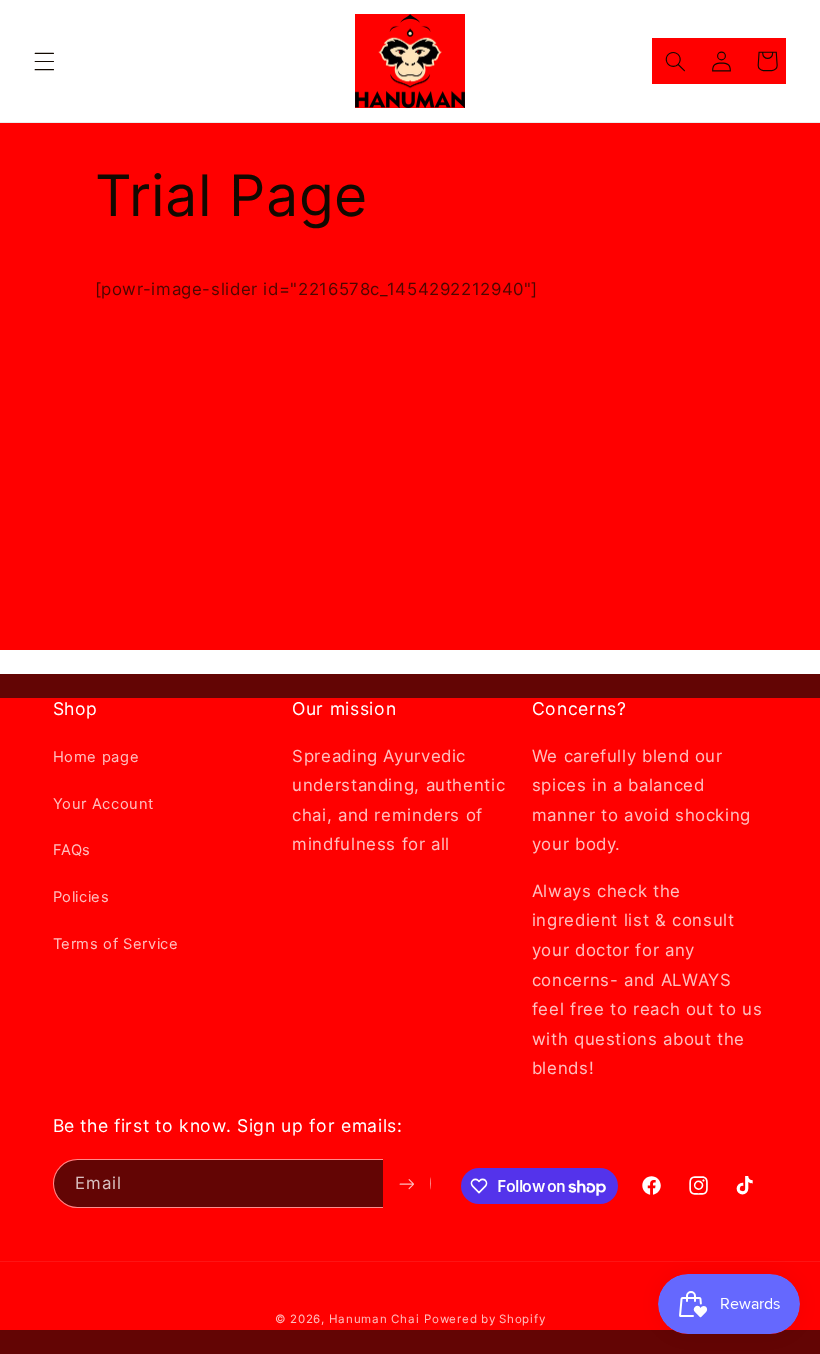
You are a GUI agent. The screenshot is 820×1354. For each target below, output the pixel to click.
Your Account (104, 804)
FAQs (72, 850)
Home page (96, 757)
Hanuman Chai (374, 1319)
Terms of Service (116, 944)
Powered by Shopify (484, 1319)
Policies (81, 897)
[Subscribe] (406, 1183)
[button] (44, 61)
